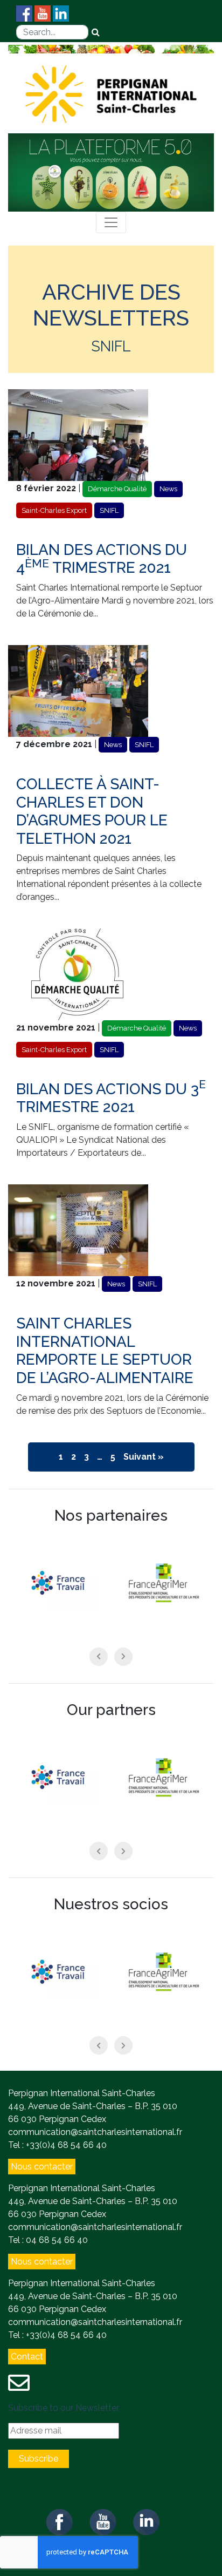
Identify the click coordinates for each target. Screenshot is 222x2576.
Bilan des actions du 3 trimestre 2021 (111, 1098)
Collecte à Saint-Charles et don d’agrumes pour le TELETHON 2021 (92, 811)
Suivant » (144, 1457)
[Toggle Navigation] (111, 222)
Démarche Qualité (117, 489)
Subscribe (39, 2459)
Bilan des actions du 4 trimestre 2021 (102, 559)
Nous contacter (42, 2167)
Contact (27, 2357)
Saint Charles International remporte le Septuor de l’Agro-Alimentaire (105, 1351)
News (168, 489)
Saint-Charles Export (54, 510)
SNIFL (109, 510)
